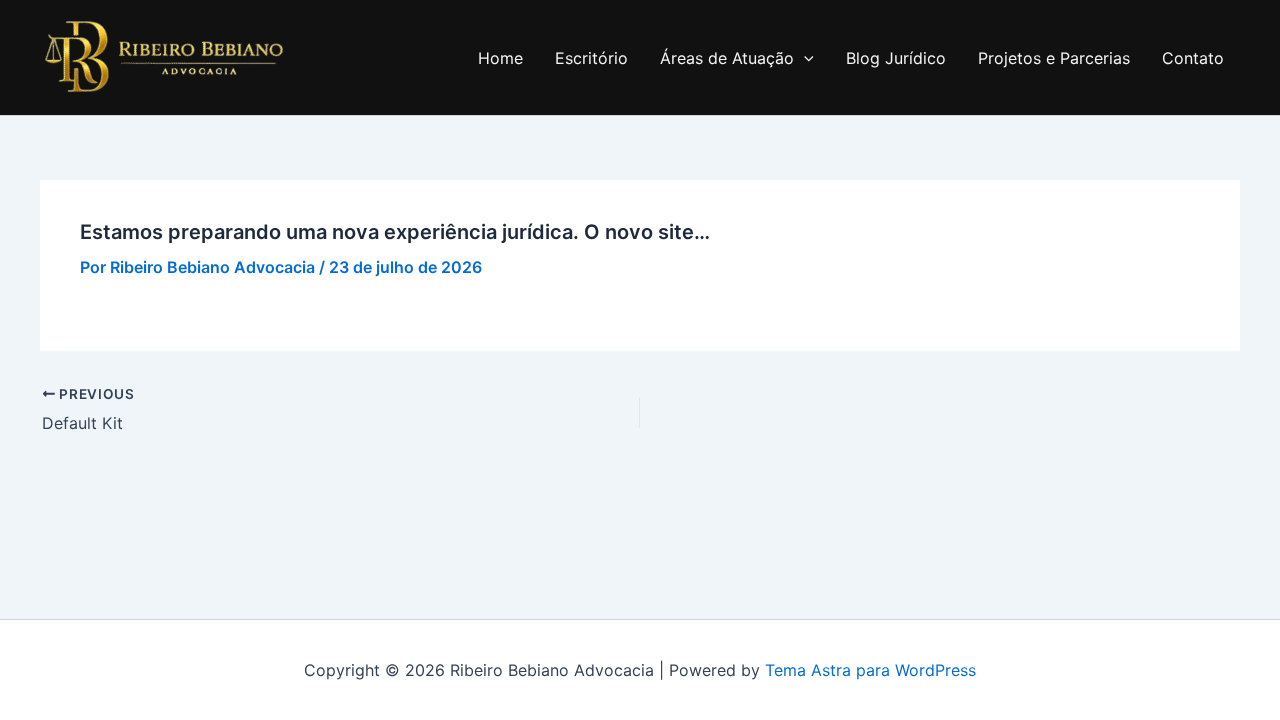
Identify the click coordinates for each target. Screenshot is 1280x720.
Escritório (591, 58)
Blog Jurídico (896, 58)
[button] (804, 58)
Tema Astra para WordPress (870, 670)
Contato (1193, 58)
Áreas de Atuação (727, 58)
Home (500, 58)
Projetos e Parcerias (1054, 58)
